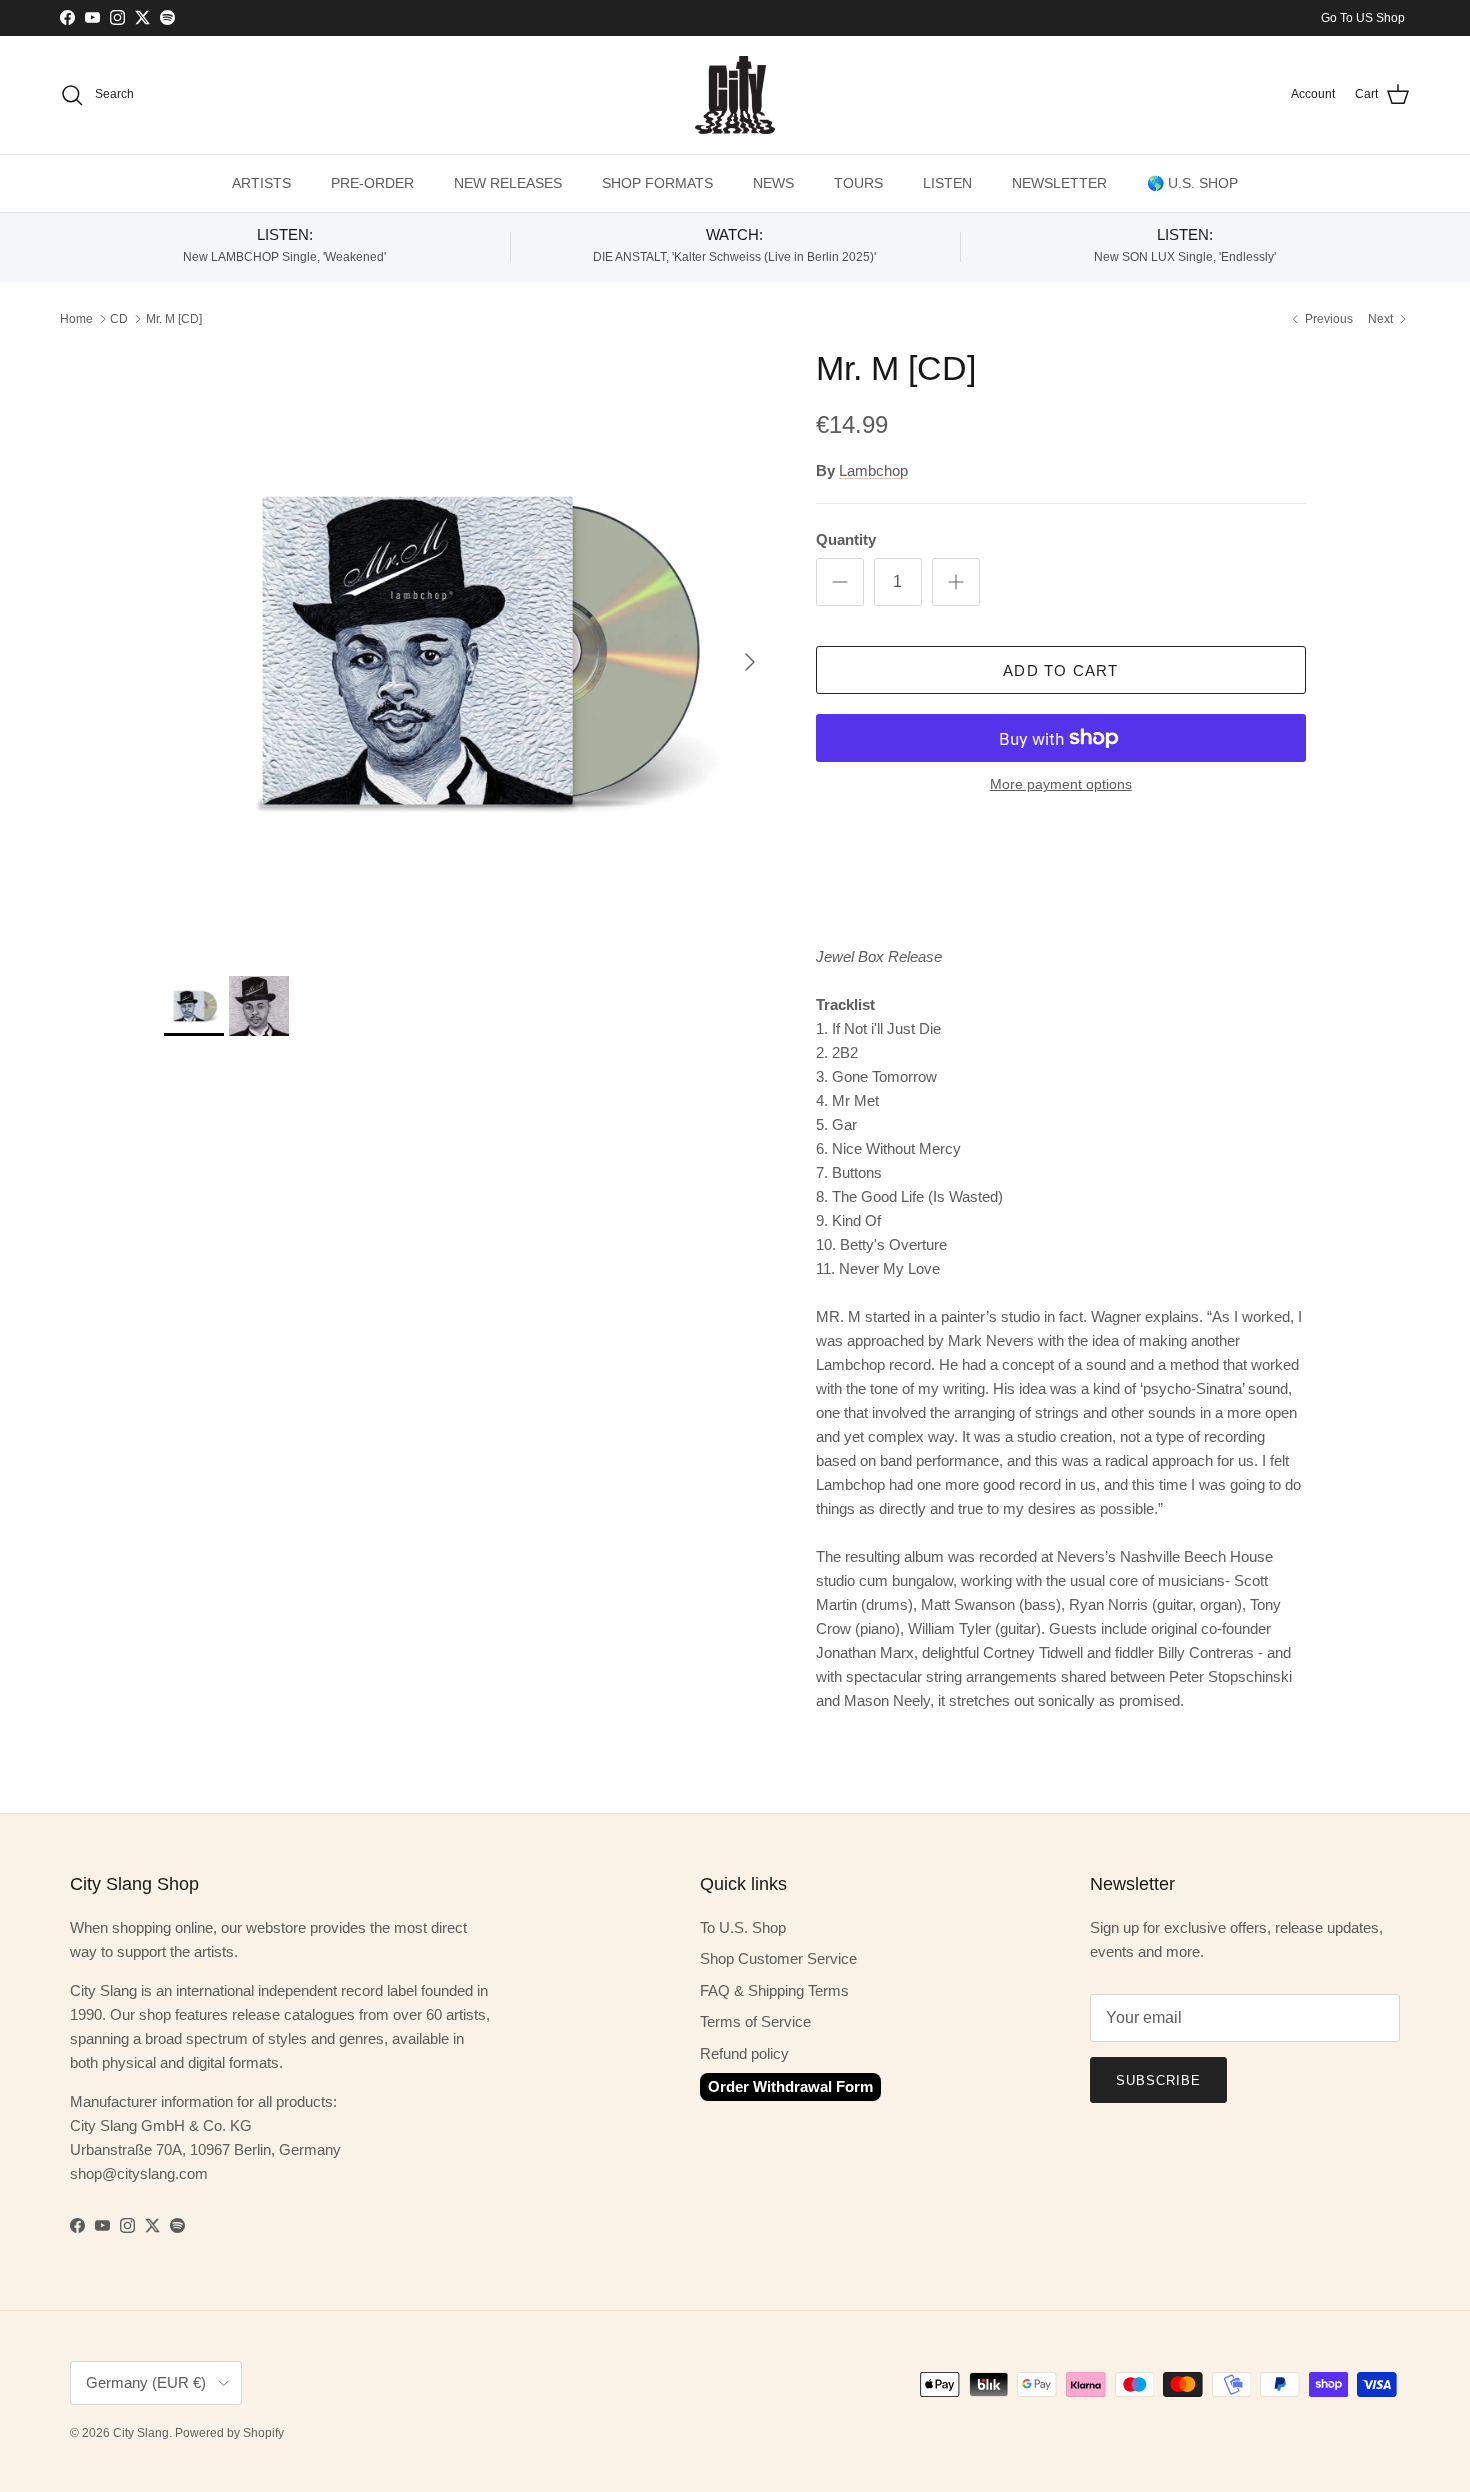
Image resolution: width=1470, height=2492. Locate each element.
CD (119, 319)
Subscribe (1158, 2080)
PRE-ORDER (372, 183)
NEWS (773, 183)
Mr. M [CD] (174, 319)
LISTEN (947, 183)
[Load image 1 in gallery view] (468, 652)
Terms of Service (755, 2021)
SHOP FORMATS (657, 183)
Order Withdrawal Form (790, 2086)
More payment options (1061, 784)
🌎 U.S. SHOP (1192, 183)
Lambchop (873, 470)
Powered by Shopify (229, 2433)
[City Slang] (735, 95)
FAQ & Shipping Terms (774, 1990)
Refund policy (744, 2053)
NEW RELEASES (508, 183)
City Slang (141, 2433)
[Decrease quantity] (840, 582)
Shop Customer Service (778, 1958)
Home (76, 319)
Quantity (846, 539)
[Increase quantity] (956, 582)
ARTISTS (261, 183)
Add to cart (1060, 670)
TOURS (858, 183)
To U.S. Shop (743, 1927)
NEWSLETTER (1059, 183)
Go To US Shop (1363, 18)
